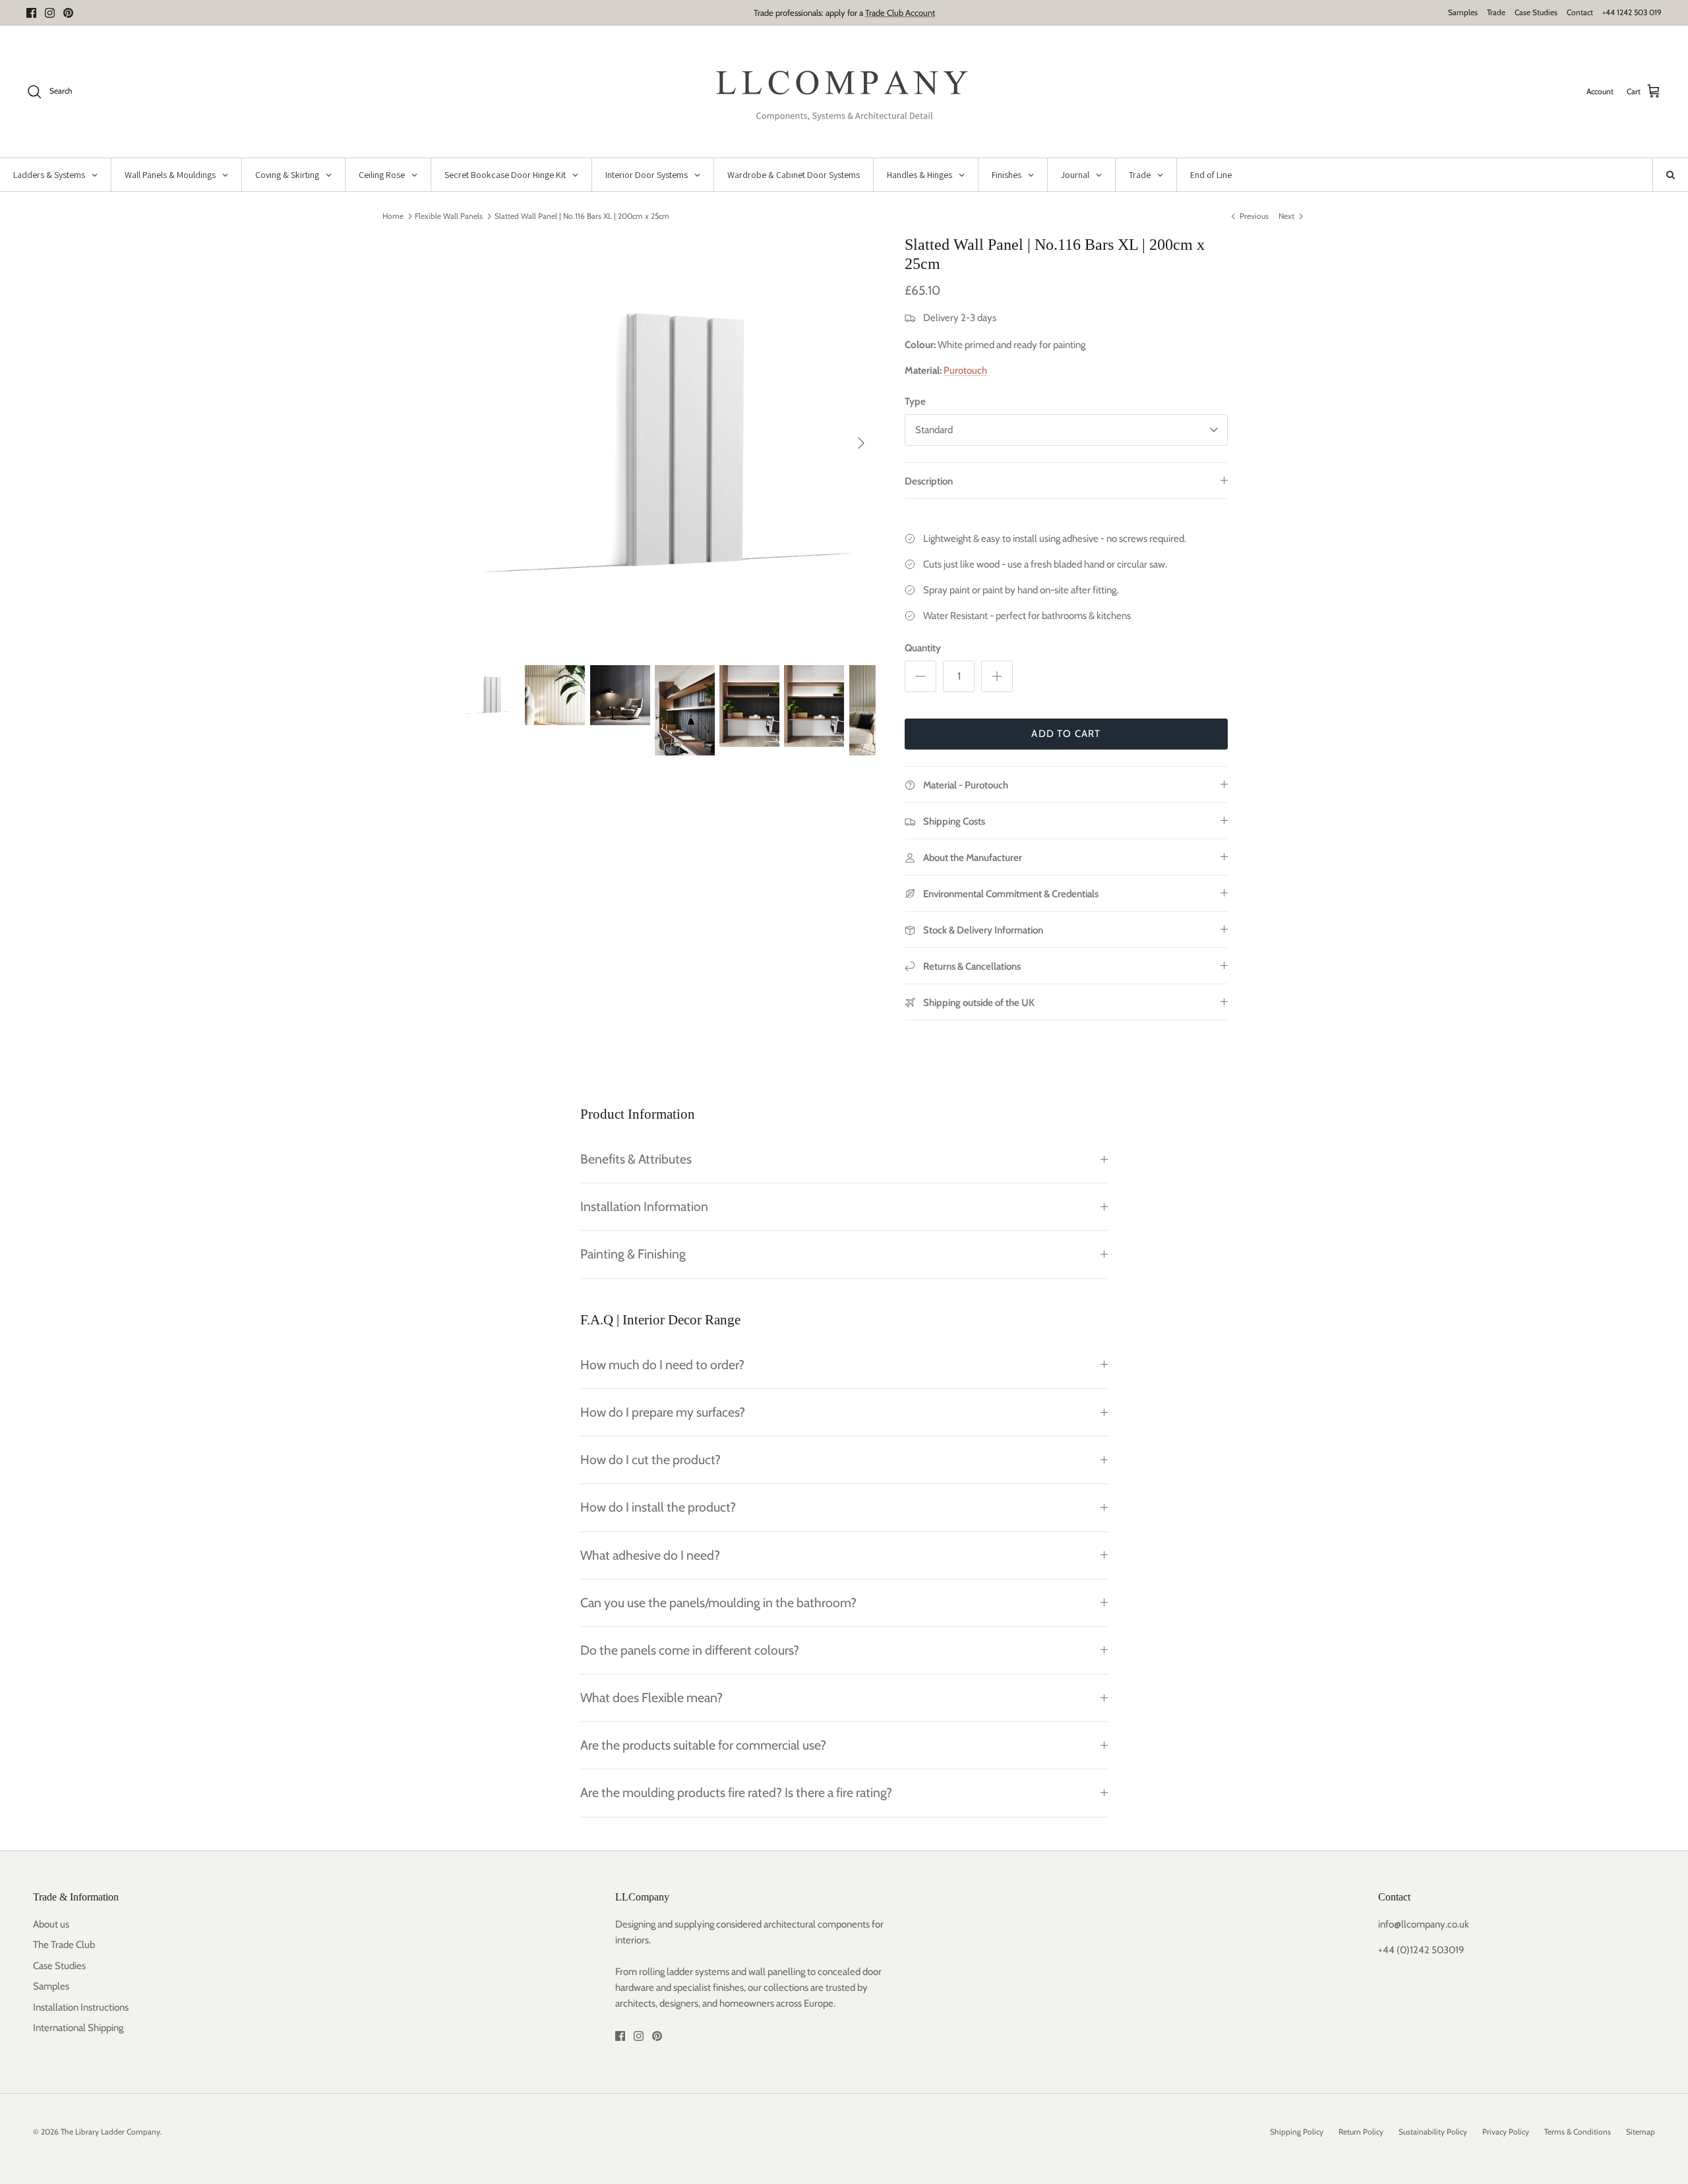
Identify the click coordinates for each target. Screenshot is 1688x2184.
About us (51, 1924)
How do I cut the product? (650, 1460)
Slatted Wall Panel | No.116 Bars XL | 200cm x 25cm (582, 216)
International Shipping (78, 2028)
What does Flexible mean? (651, 1697)
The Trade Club (64, 1945)
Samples (1463, 12)
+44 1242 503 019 (1632, 12)
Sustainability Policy (1433, 2132)
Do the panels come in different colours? (690, 1650)
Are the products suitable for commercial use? (703, 1745)
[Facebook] (31, 13)
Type (915, 401)
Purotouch (965, 370)
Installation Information (644, 1206)
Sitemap (1641, 2132)
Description (929, 481)
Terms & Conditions (1578, 2132)
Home (393, 216)
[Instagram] (50, 13)
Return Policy (1361, 2132)
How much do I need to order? (662, 1365)
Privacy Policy (1506, 2132)
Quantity (923, 648)
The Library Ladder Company (110, 2132)
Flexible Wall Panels (449, 216)
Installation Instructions (81, 2007)
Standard (934, 430)
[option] (668, 443)
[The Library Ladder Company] (844, 92)
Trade (1496, 12)
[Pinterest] (68, 13)
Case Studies (1536, 12)
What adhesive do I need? (650, 1555)
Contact (1580, 12)
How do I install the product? (658, 1507)
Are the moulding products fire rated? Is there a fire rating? (736, 1792)
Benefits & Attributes (636, 1159)
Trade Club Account (900, 13)
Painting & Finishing (633, 1254)
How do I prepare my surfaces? (663, 1412)
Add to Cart (1066, 734)
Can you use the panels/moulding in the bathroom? (718, 1603)
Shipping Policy (1297, 2132)
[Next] (861, 443)
